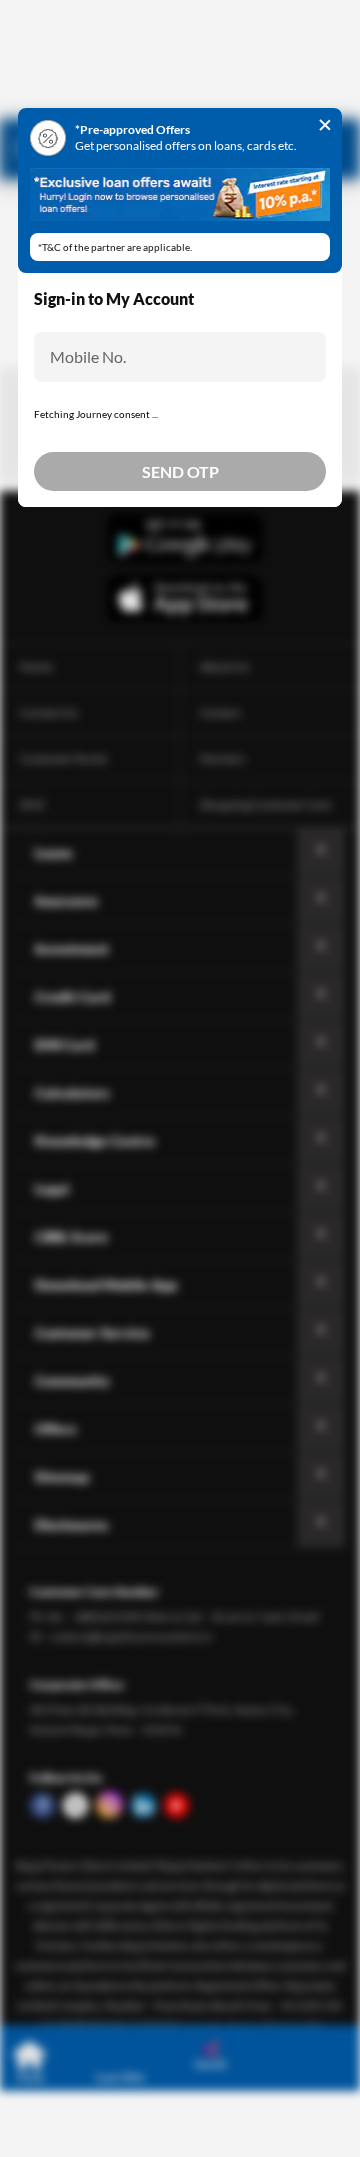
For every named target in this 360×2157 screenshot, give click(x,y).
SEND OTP (180, 471)
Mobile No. (88, 356)
